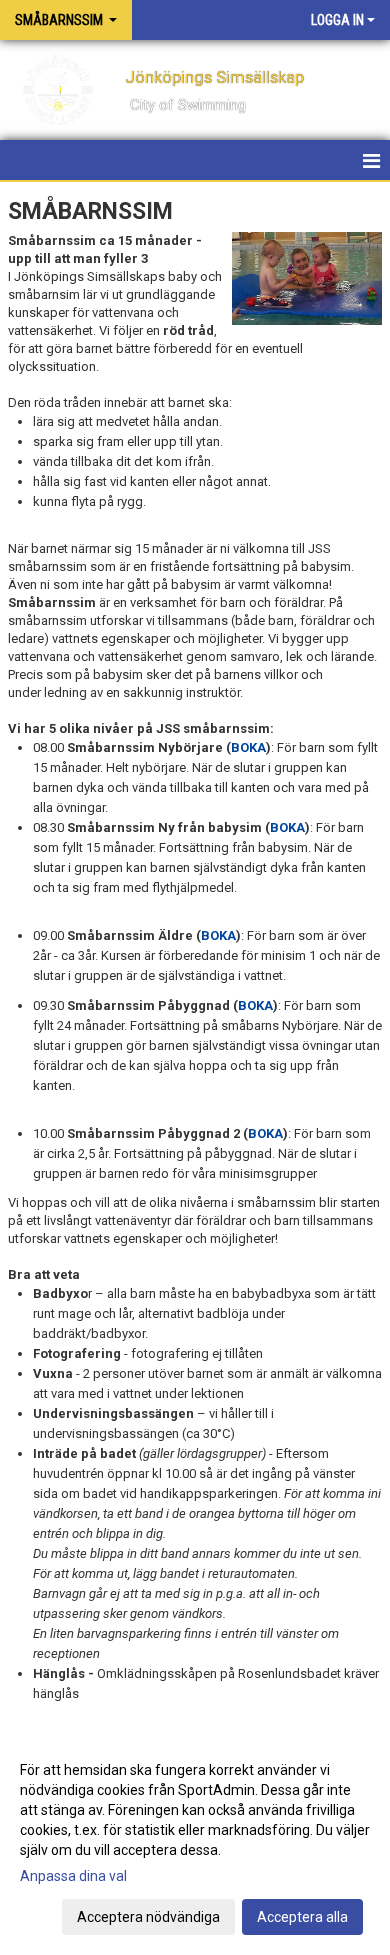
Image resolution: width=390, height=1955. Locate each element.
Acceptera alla (302, 1917)
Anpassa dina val (73, 1876)
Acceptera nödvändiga (148, 1917)
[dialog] (195, 1842)
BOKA (248, 747)
